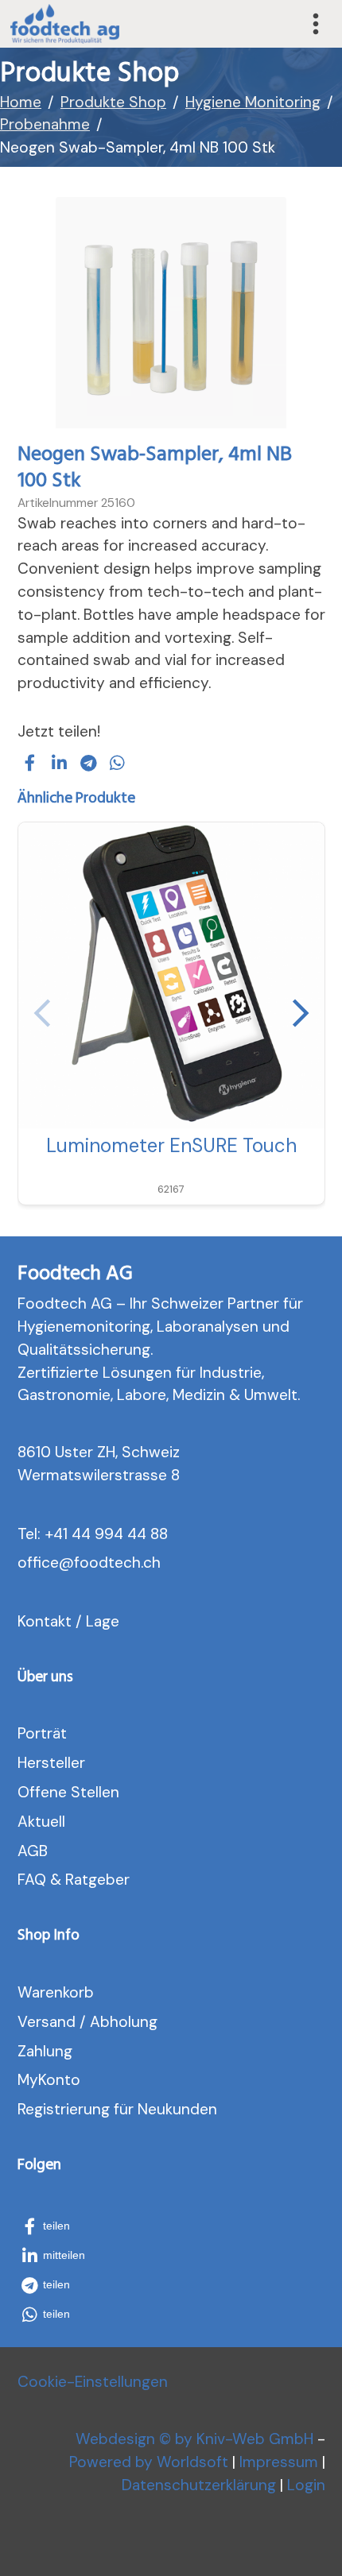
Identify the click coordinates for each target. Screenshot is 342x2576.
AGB (33, 1851)
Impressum (279, 2462)
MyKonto (49, 2080)
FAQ (32, 1880)
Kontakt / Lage (68, 1621)
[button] (30, 763)
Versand (47, 2022)
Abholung (124, 2022)
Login (306, 2485)
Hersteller (51, 1763)
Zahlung (45, 2051)
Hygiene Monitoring (253, 102)
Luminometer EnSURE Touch (171, 1145)
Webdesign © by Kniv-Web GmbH (194, 2439)
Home (21, 102)
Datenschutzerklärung (199, 2485)
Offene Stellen (68, 1792)
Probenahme (45, 124)
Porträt (42, 1733)
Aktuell (41, 1822)
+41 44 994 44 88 (106, 1534)
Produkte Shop (113, 102)
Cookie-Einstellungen (93, 2382)
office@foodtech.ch (89, 1563)
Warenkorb (56, 1992)
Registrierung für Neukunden (117, 2109)
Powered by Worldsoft (149, 2462)
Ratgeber (97, 1880)
